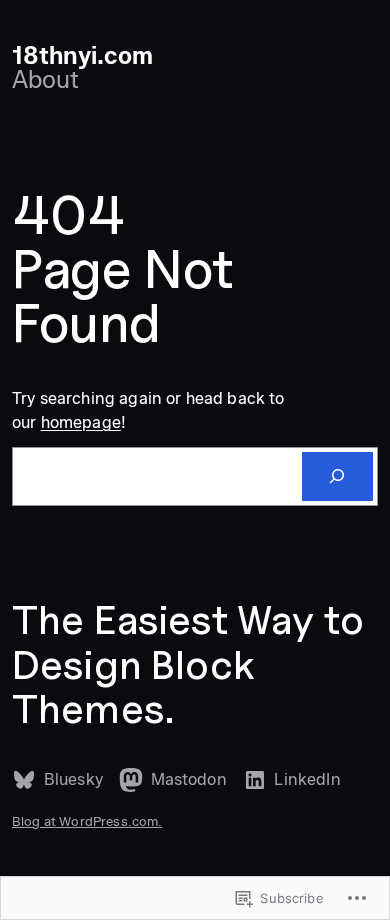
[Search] (337, 477)
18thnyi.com (82, 55)
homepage (81, 422)
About (45, 80)
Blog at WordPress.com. (87, 821)
